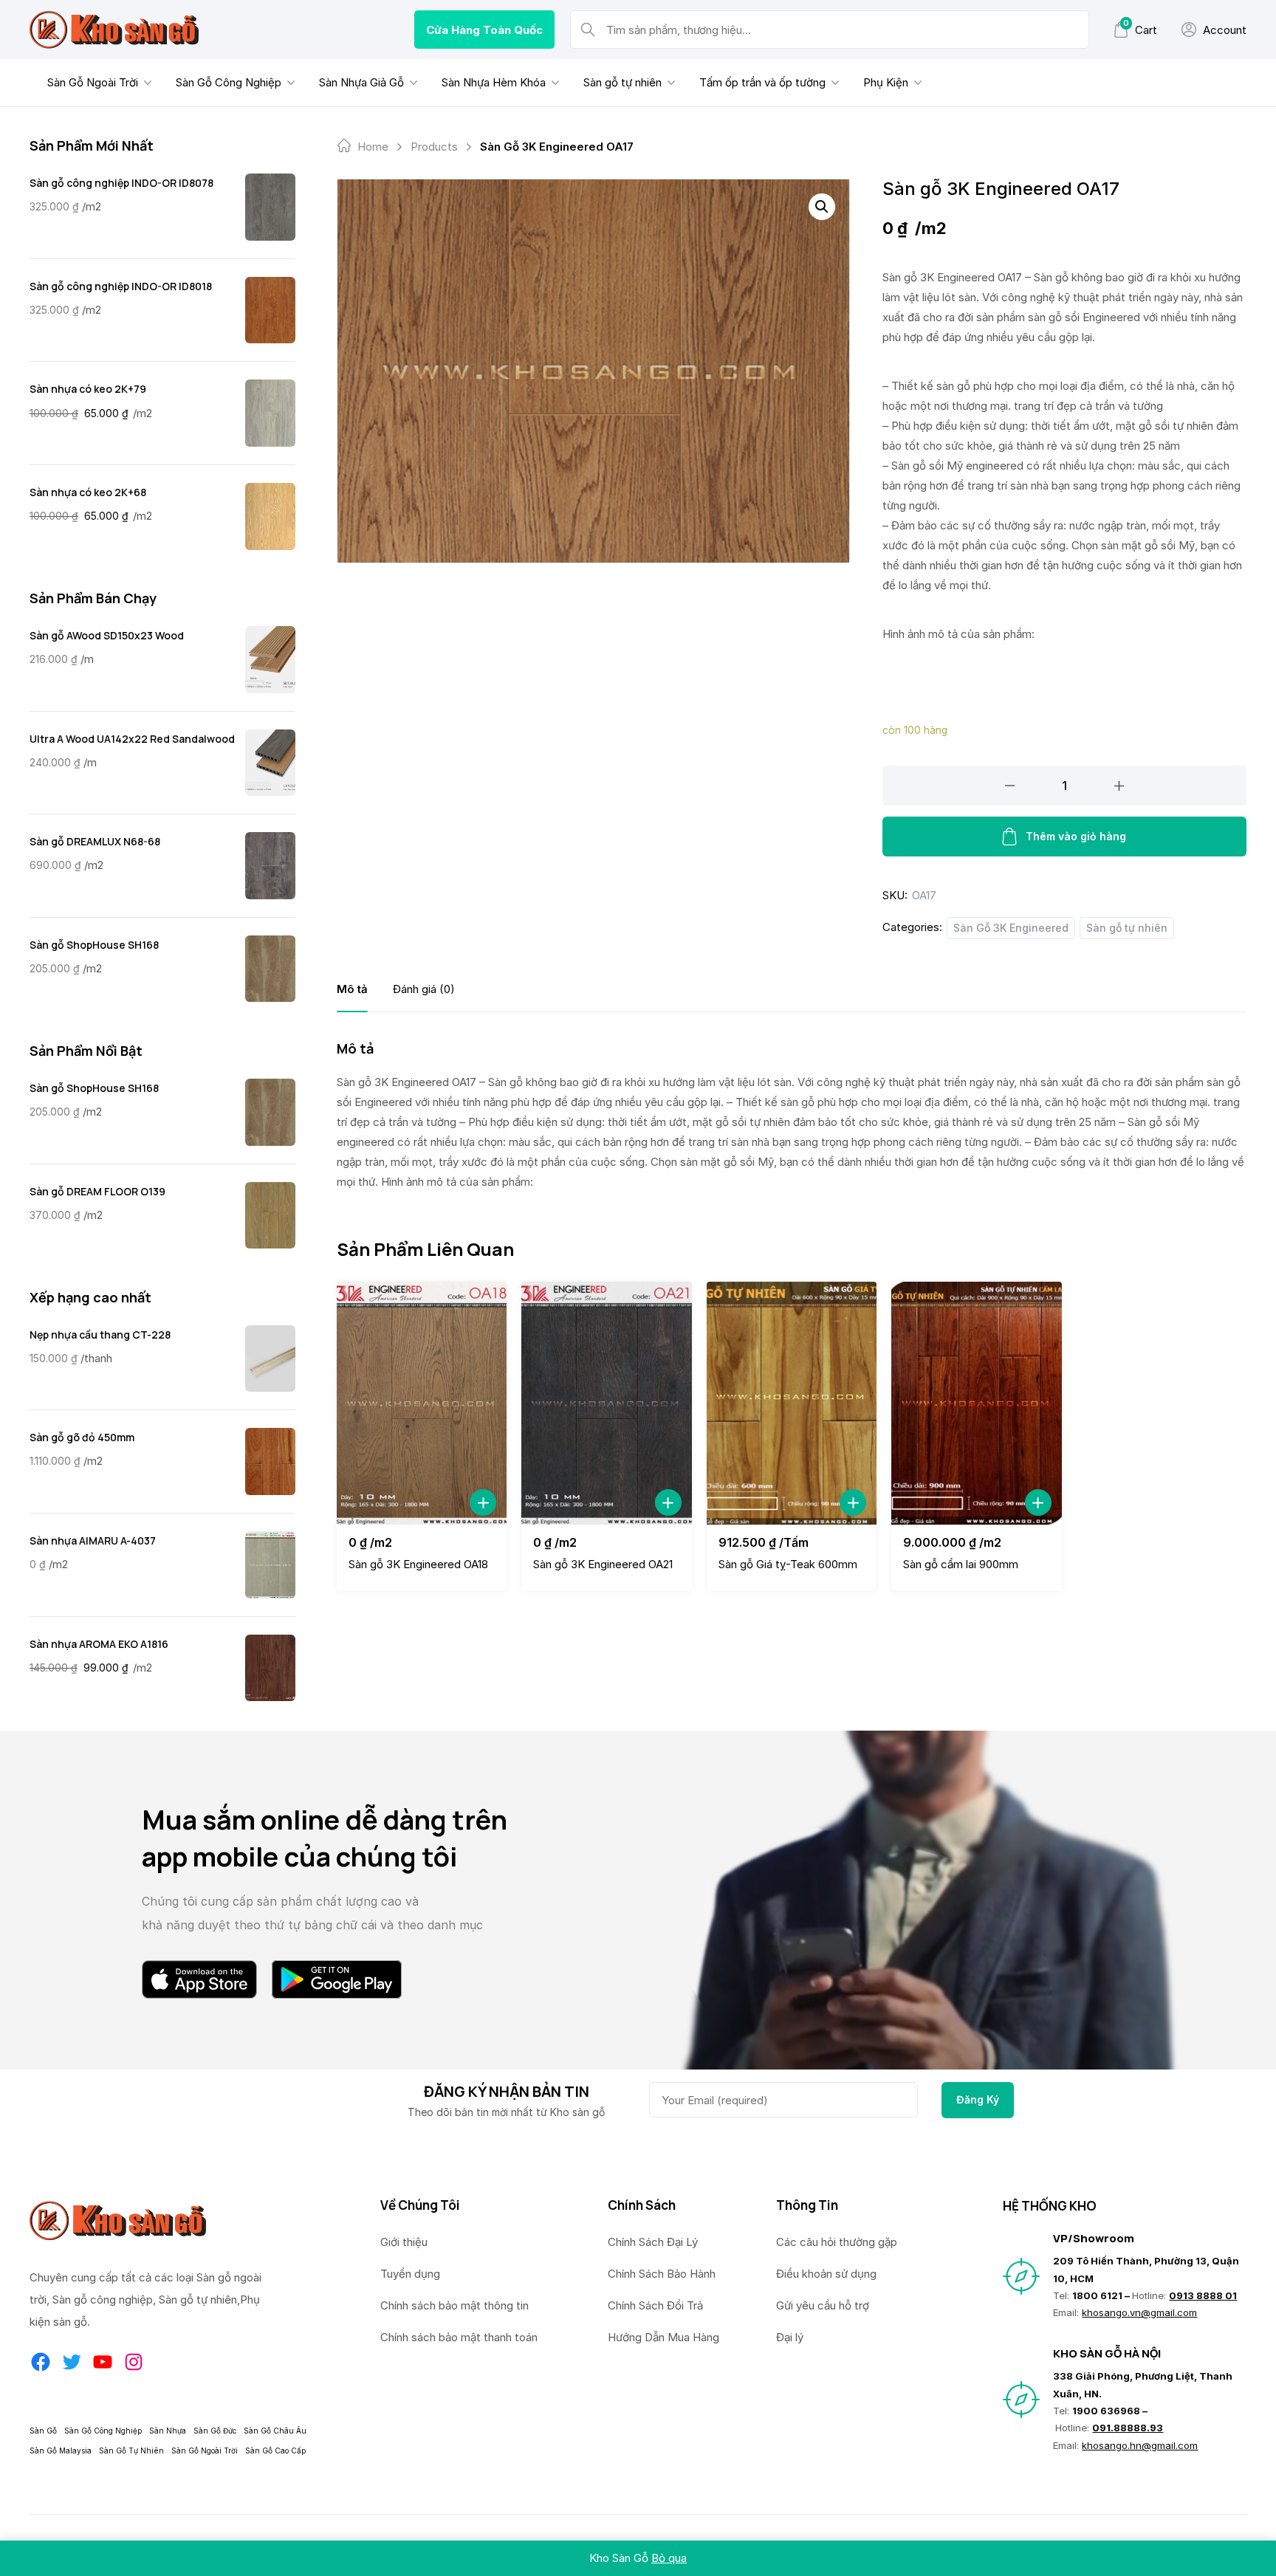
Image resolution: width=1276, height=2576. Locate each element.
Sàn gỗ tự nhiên (622, 82)
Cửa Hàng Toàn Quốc (484, 30)
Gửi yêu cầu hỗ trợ (823, 2305)
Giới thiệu (404, 2242)
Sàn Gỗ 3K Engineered (1011, 928)
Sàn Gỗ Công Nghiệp (229, 82)
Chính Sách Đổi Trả (655, 2305)
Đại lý (790, 2337)
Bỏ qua (669, 2558)
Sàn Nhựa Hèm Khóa (494, 82)
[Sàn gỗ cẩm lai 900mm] (976, 1403)
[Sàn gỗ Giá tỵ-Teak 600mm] (792, 1403)
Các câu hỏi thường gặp (837, 2242)
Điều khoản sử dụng (826, 2274)
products (434, 147)
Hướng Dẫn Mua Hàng (663, 2337)
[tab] (352, 989)
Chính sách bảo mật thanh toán (459, 2337)
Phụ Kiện (886, 82)
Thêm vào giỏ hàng (1076, 836)
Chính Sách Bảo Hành (662, 2274)
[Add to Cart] (483, 1502)
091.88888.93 (1128, 2428)
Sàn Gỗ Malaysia (61, 2450)
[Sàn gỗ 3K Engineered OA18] (422, 1403)
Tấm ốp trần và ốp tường (762, 82)
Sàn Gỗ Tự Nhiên (131, 2450)
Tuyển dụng (410, 2274)
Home (373, 147)
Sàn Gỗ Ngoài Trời (93, 82)
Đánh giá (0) (424, 989)
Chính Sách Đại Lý (653, 2242)
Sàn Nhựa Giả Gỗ (361, 82)
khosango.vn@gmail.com (1139, 2312)
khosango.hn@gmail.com (1140, 2445)
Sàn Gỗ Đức (215, 2431)
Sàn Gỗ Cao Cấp (275, 2450)
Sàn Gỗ (43, 2431)
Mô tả (352, 989)
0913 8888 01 (1203, 2295)
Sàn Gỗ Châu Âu (275, 2431)
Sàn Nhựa (168, 2431)
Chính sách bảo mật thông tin (455, 2305)
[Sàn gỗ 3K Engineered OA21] (606, 1403)
